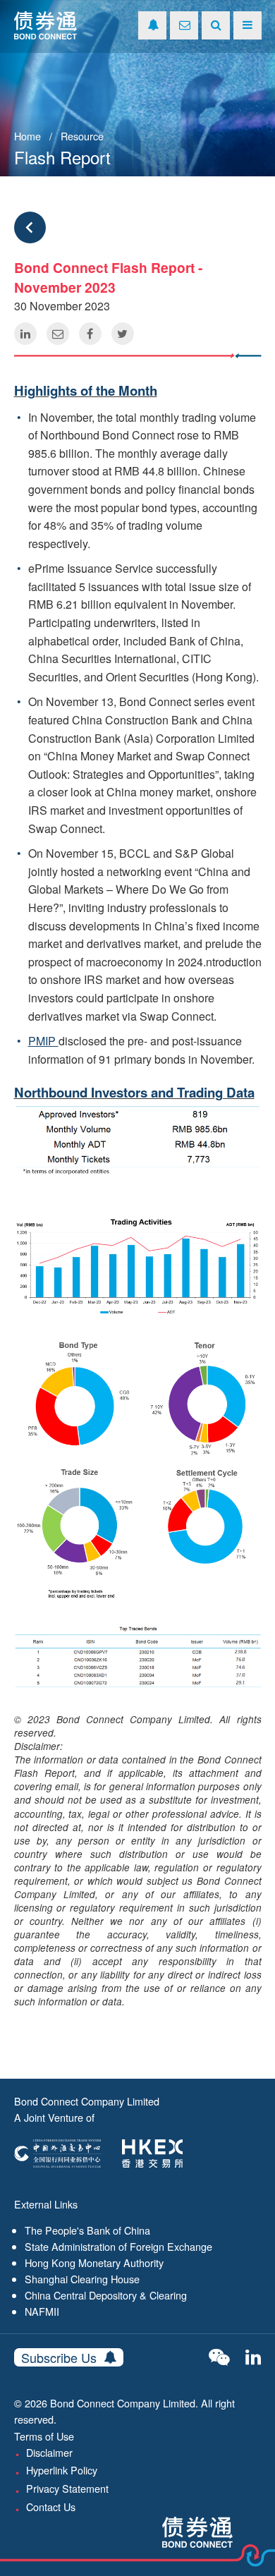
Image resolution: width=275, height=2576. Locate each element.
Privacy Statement (67, 2488)
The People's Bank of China (87, 2230)
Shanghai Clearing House (82, 2279)
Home (28, 136)
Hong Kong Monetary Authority (94, 2262)
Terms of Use (44, 2436)
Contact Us (51, 2507)
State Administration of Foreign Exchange (118, 2246)
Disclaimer (49, 2452)
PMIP (43, 1041)
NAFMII (42, 2311)
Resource (82, 136)
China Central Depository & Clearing (106, 2295)
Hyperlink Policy (62, 2470)
